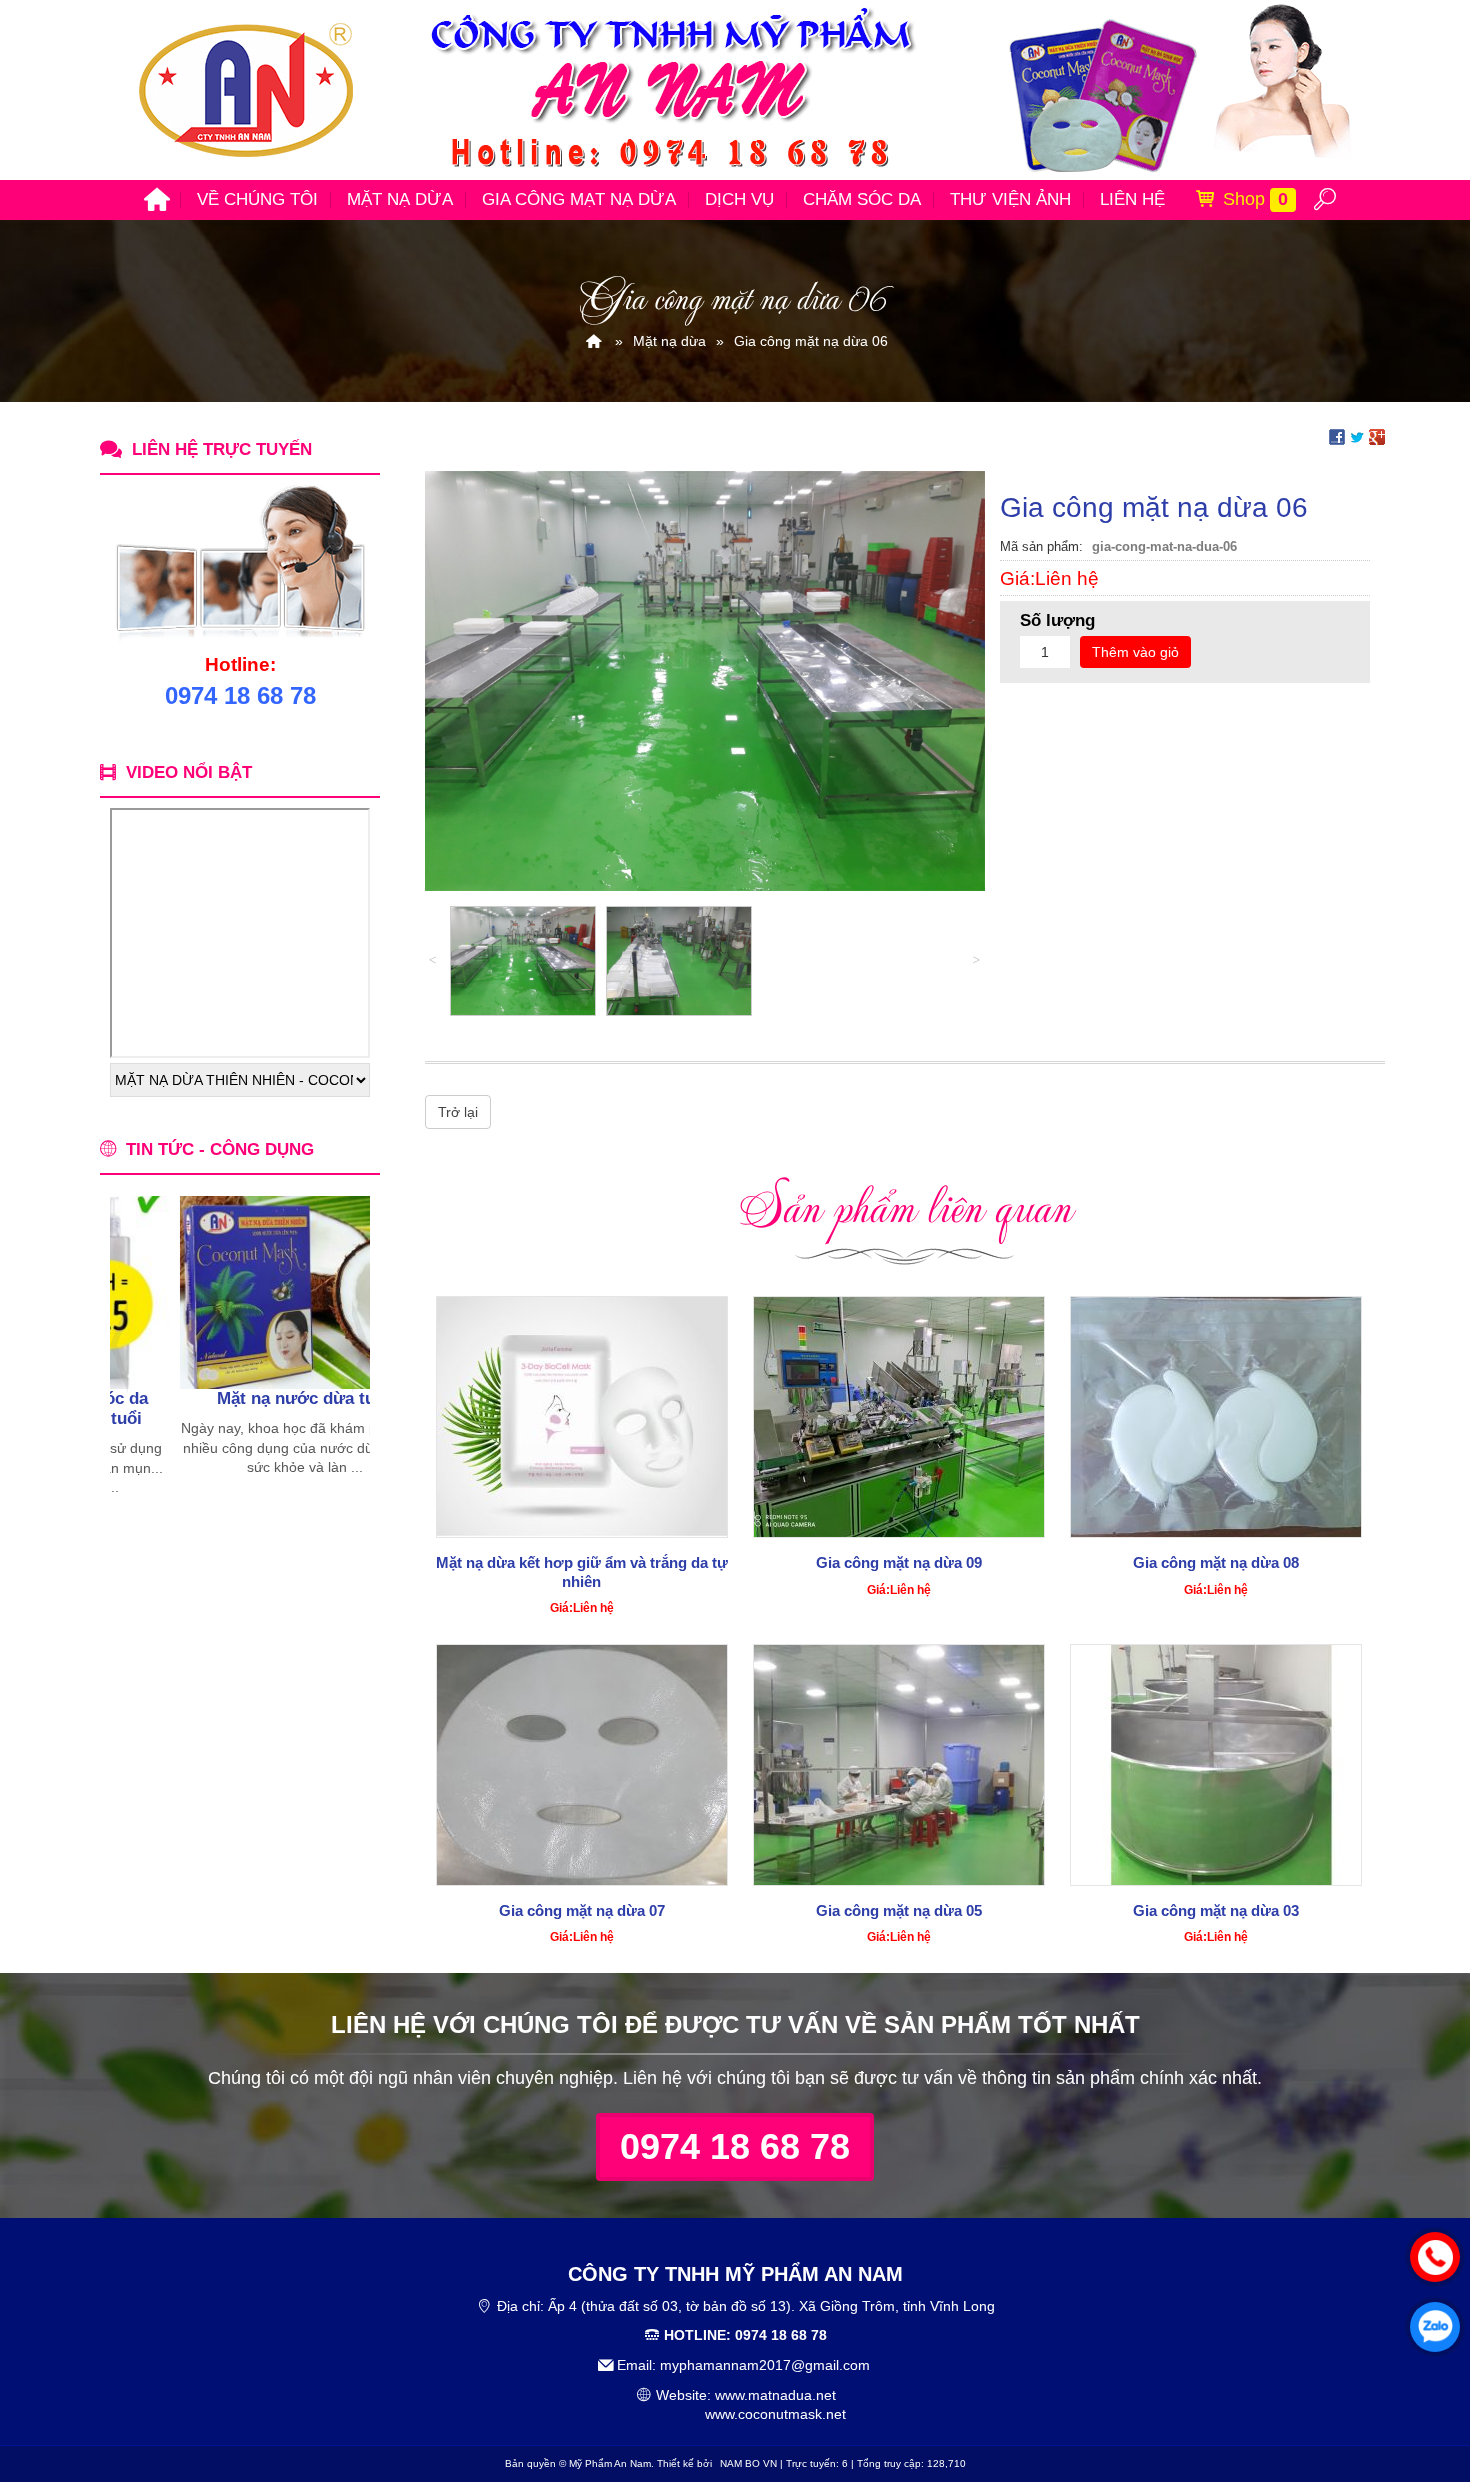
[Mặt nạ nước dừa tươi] (233, 1292)
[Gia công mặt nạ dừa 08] (1216, 1417)
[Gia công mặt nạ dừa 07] (582, 1765)
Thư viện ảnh (1010, 199)
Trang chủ (157, 200)
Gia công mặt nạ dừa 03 (1216, 1910)
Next (355, 1347)
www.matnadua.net (775, 2395)
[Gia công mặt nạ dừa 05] (899, 1765)
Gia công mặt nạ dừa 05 (899, 1910)
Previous (125, 1347)
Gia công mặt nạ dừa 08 (1216, 1562)
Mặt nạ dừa (400, 199)
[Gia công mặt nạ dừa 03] (1216, 1765)
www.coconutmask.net (775, 2414)
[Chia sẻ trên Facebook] (1337, 436)
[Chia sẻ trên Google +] (1377, 436)
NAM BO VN (748, 2463)
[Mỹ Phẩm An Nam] (594, 341)
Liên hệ (1132, 199)
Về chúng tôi (257, 199)
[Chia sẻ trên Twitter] (1357, 436)
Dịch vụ (739, 199)
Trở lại (458, 1112)
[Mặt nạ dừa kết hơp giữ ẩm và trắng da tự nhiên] (582, 1417)
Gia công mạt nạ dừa (579, 199)
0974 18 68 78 (735, 2146)
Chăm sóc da (862, 199)
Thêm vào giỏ (1135, 652)
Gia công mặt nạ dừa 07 (582, 1910)
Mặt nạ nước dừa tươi (233, 1398)
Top (1422, 2387)
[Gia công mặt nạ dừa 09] (899, 1417)
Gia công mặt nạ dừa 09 (899, 1562)
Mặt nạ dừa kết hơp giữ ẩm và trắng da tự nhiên (582, 1571)
